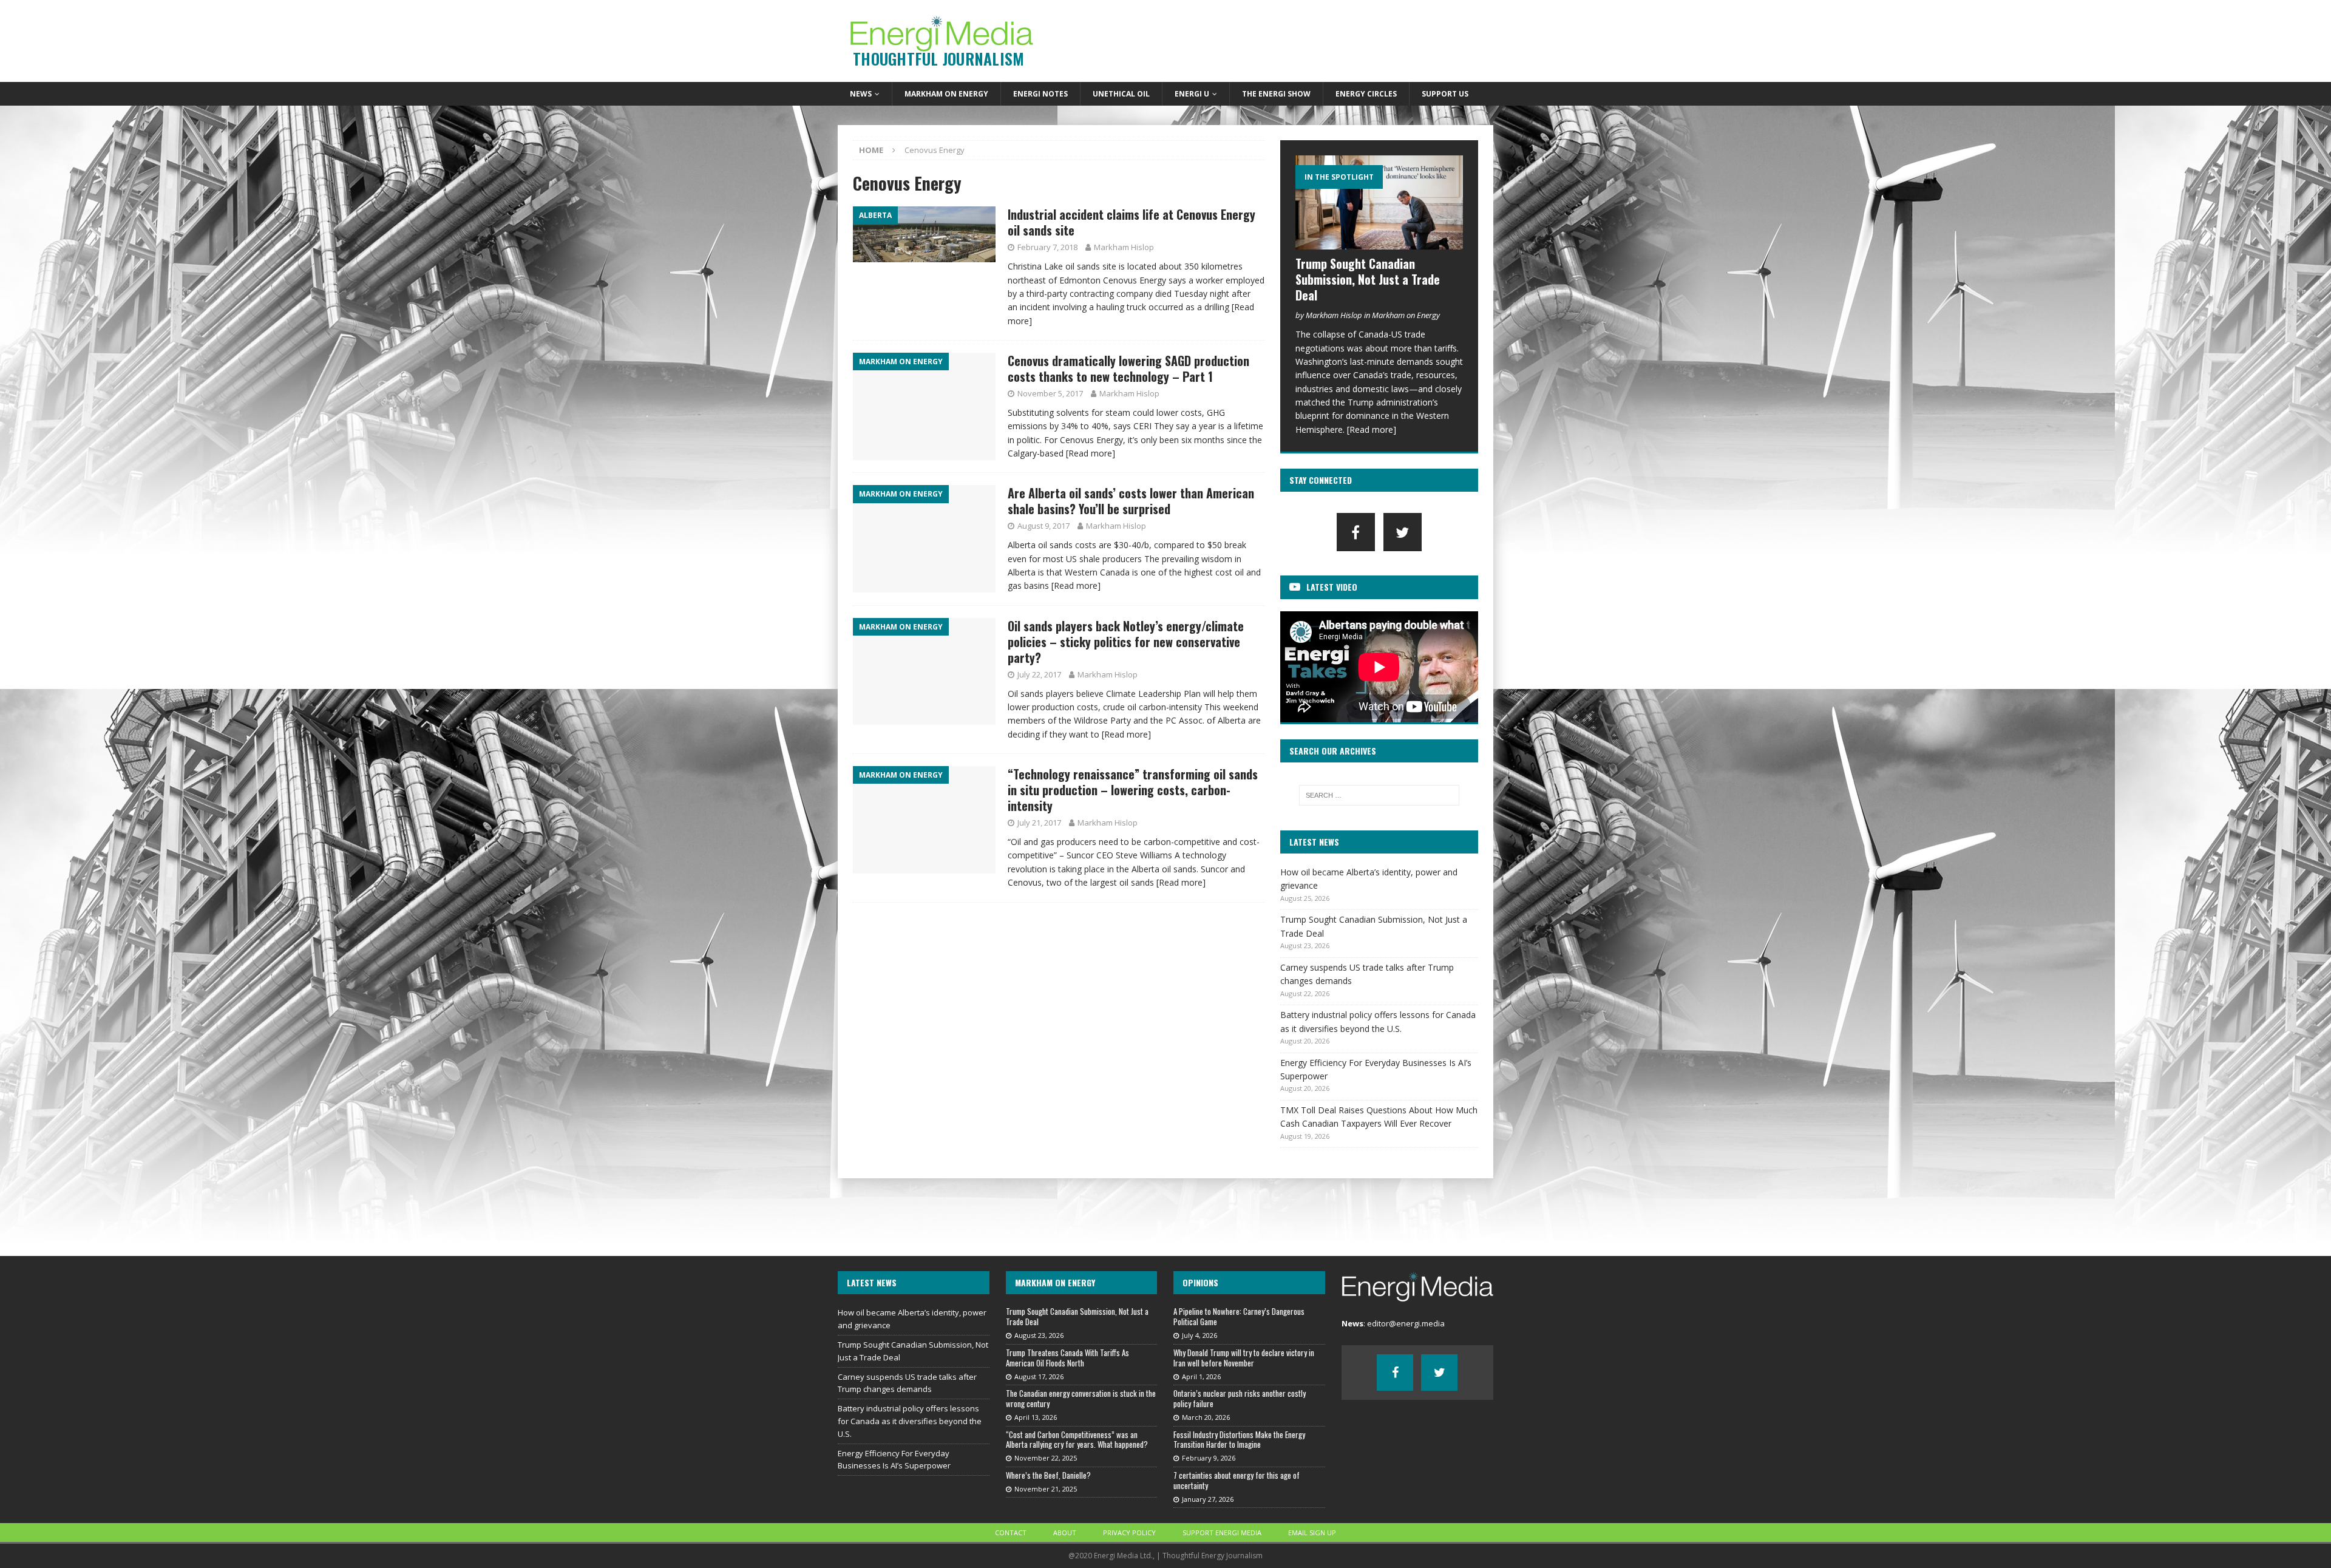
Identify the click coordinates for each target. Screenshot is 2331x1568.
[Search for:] (1379, 795)
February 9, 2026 (1209, 1458)
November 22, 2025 (1046, 1458)
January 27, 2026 (1208, 1499)
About (1065, 1532)
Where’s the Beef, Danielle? (1048, 1475)
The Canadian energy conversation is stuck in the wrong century (1081, 1398)
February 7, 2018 (1047, 247)
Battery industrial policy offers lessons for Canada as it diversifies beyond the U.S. (910, 1421)
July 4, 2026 (1199, 1335)
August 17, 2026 (1039, 1376)
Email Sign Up (1312, 1532)
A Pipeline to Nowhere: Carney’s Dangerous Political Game (1239, 1316)
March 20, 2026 (1206, 1417)
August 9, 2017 (1043, 526)
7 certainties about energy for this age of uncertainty (1237, 1480)
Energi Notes (1040, 94)
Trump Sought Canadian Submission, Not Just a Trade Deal (1368, 279)
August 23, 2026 (1039, 1335)
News (861, 94)
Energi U (1192, 94)
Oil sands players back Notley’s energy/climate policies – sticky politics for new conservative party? (1126, 642)
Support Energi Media (1222, 1532)
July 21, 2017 (1039, 823)
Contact (1011, 1532)
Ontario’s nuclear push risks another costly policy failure (1240, 1398)
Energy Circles (1366, 94)
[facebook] (1356, 532)
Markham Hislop (1124, 247)
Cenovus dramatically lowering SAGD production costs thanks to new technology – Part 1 (1128, 368)
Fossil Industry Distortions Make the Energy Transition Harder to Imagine (1239, 1440)
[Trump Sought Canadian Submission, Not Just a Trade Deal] (1379, 202)
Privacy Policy (1129, 1532)
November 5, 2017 (1050, 393)
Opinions (1200, 1282)
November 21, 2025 (1046, 1489)
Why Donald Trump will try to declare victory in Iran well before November (1244, 1358)
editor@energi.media (1406, 1323)
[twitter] (1403, 532)
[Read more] (1091, 453)
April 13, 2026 (1036, 1417)
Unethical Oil (1121, 94)
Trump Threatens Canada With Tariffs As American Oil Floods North (1067, 1358)
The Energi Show (1276, 94)
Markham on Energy (946, 94)
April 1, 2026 (1201, 1376)
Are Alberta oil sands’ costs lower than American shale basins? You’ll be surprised (1131, 501)
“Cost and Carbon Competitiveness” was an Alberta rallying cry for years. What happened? (1077, 1440)
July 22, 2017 (1039, 674)
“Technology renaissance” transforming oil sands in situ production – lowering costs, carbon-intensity (1133, 790)
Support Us (1445, 94)
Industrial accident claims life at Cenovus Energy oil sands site (1132, 222)
